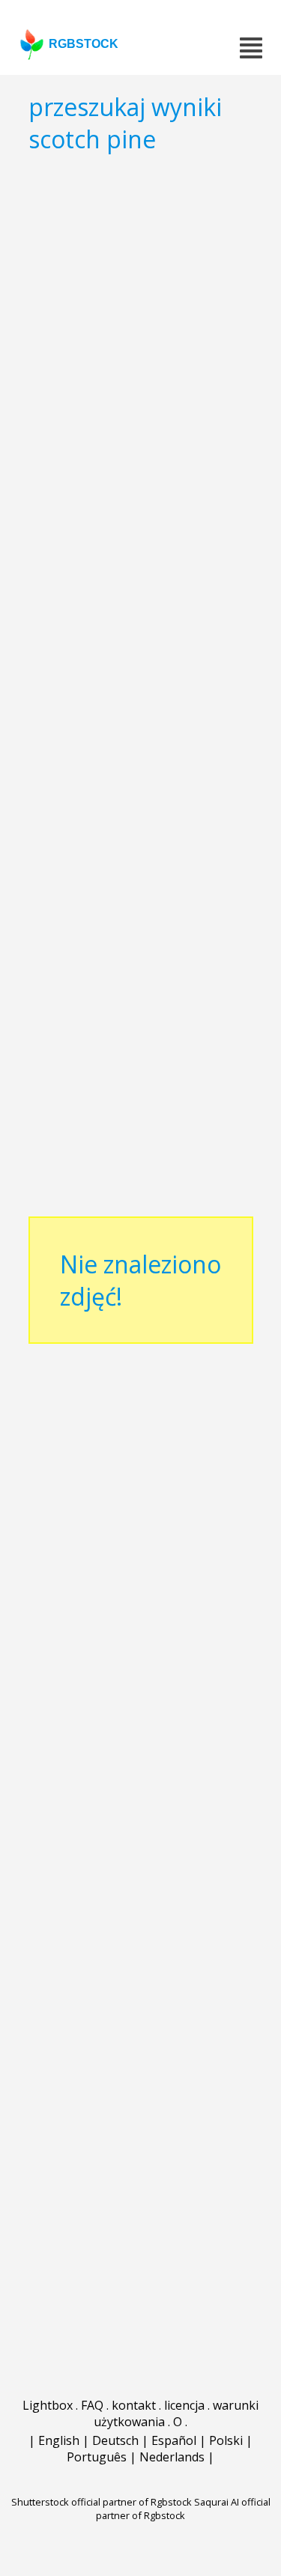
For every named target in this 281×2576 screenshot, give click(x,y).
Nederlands (172, 2457)
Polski (226, 2440)
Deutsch (115, 2440)
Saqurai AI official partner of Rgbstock (183, 2509)
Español (174, 2440)
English (59, 2440)
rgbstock (84, 44)
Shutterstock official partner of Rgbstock (102, 2502)
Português (97, 2457)
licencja (184, 2405)
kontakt (134, 2405)
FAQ (92, 2405)
